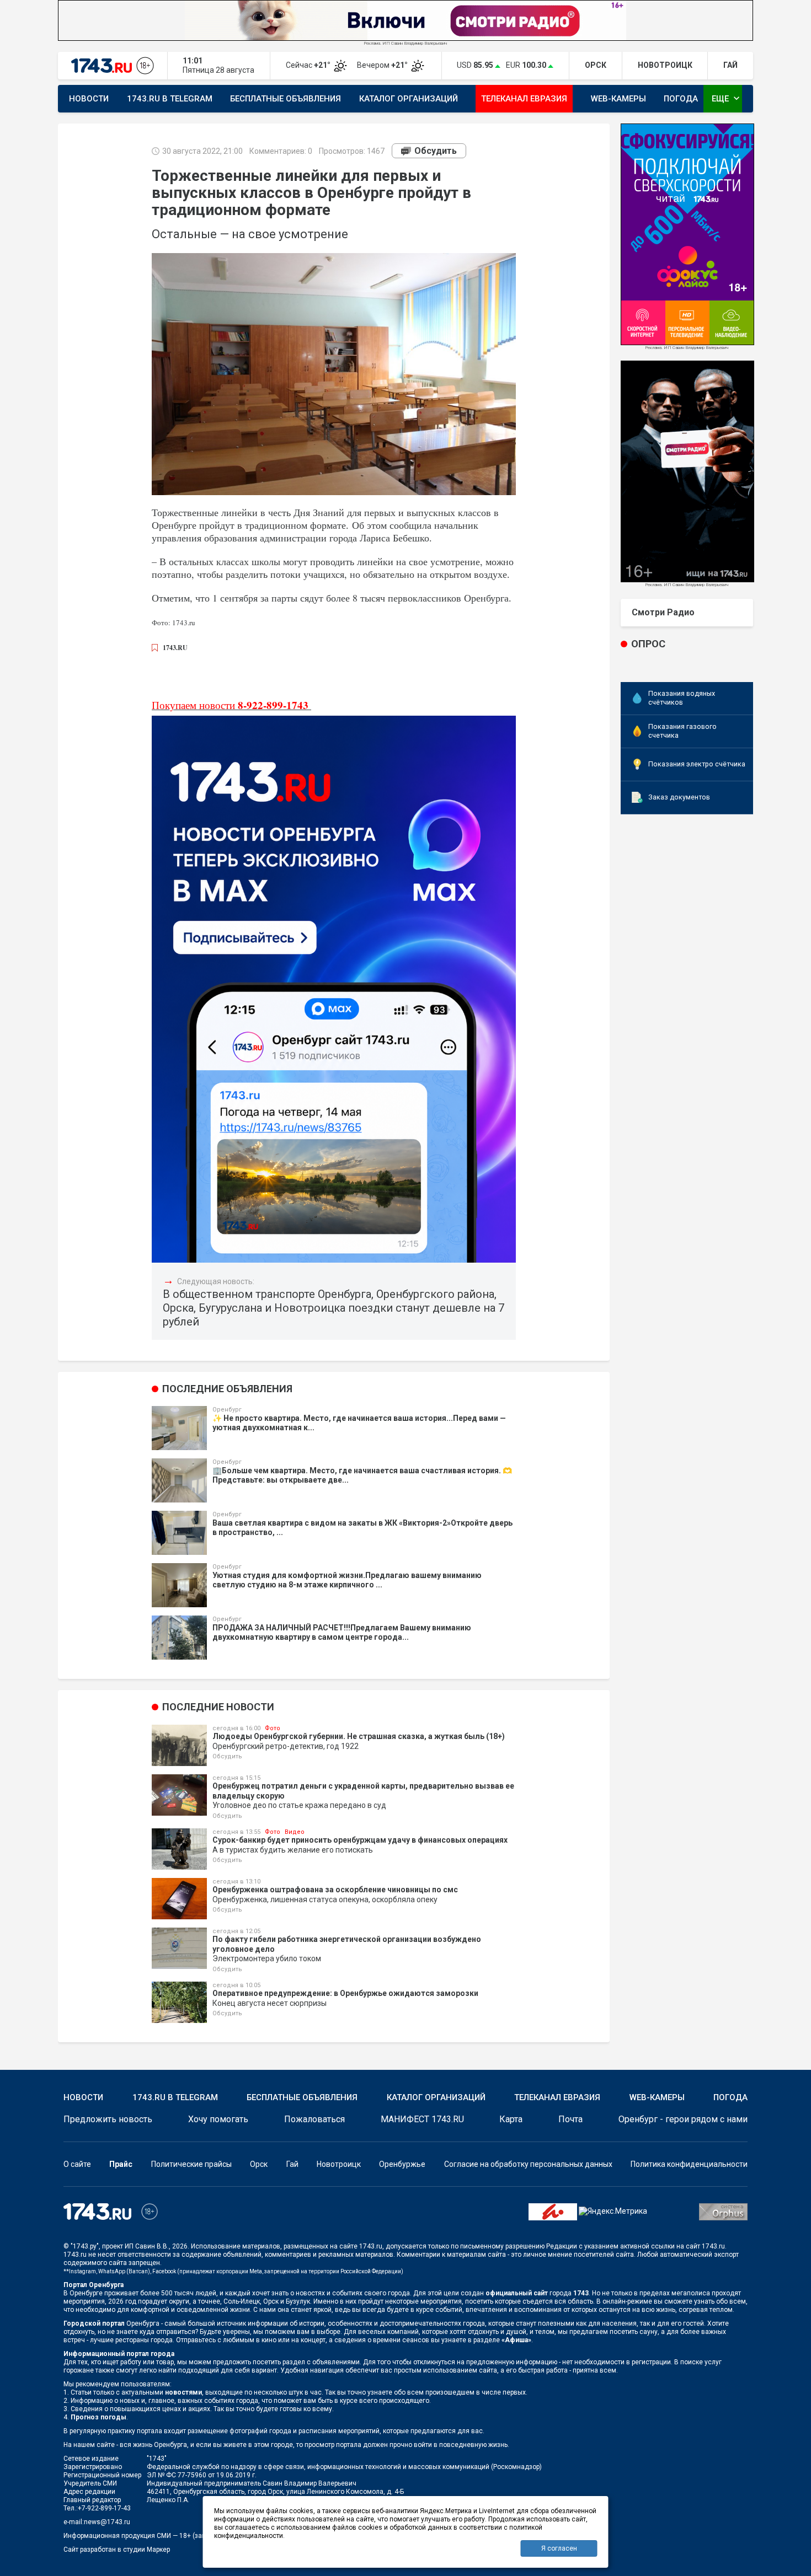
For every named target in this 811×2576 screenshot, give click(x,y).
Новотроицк (339, 2164)
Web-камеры (618, 99)
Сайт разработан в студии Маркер (117, 2550)
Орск (259, 2164)
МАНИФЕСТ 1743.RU (422, 2119)
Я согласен (559, 2548)
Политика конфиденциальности (689, 2164)
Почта (570, 2119)
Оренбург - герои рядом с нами (683, 2119)
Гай (292, 2164)
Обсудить (436, 151)
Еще (727, 98)
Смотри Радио (663, 612)
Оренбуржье (402, 2164)
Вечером (383, 65)
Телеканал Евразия (524, 99)
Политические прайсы (191, 2164)
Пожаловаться (314, 2119)
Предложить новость (108, 2119)
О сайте (77, 2164)
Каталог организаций (409, 99)
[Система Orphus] (723, 2211)
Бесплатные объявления (286, 99)
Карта (511, 2119)
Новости (89, 99)
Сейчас (309, 65)
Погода (681, 99)
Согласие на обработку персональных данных (528, 2164)
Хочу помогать (218, 2119)
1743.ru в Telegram (170, 99)
